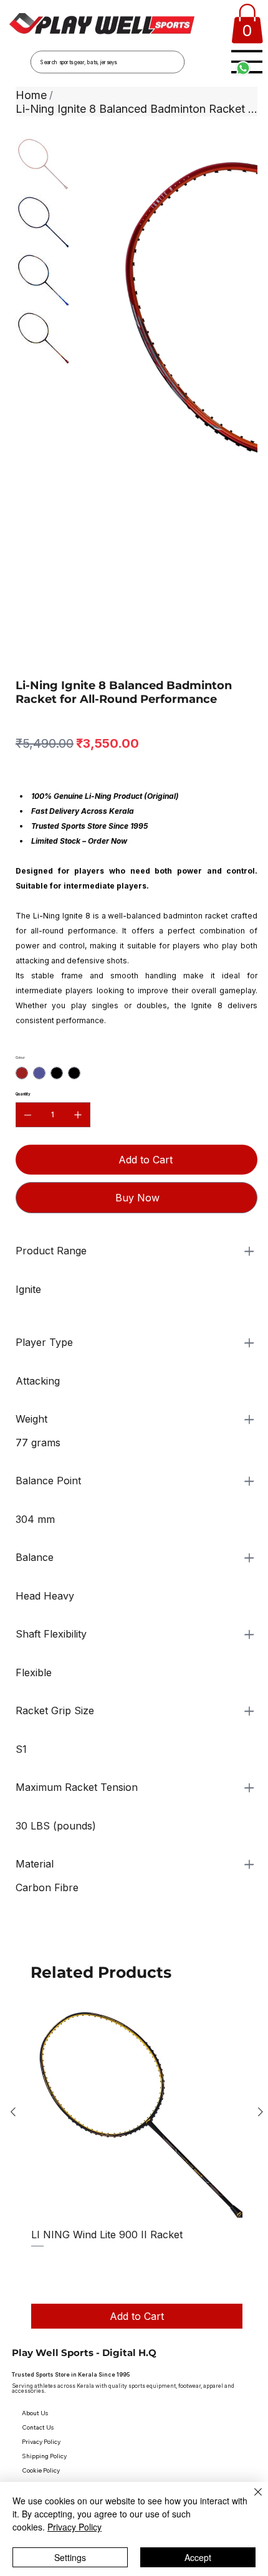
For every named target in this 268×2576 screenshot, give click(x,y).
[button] (247, 24)
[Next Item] (240, 257)
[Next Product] (261, 1910)
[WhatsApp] (19, 1734)
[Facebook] (117, 2357)
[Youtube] (156, 2357)
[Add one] (78, 913)
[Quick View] (137, 1910)
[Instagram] (136, 2357)
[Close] (251, 2499)
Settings (70, 2557)
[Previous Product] (13, 1910)
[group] (137, 1965)
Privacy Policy (74, 2527)
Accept (198, 2557)
